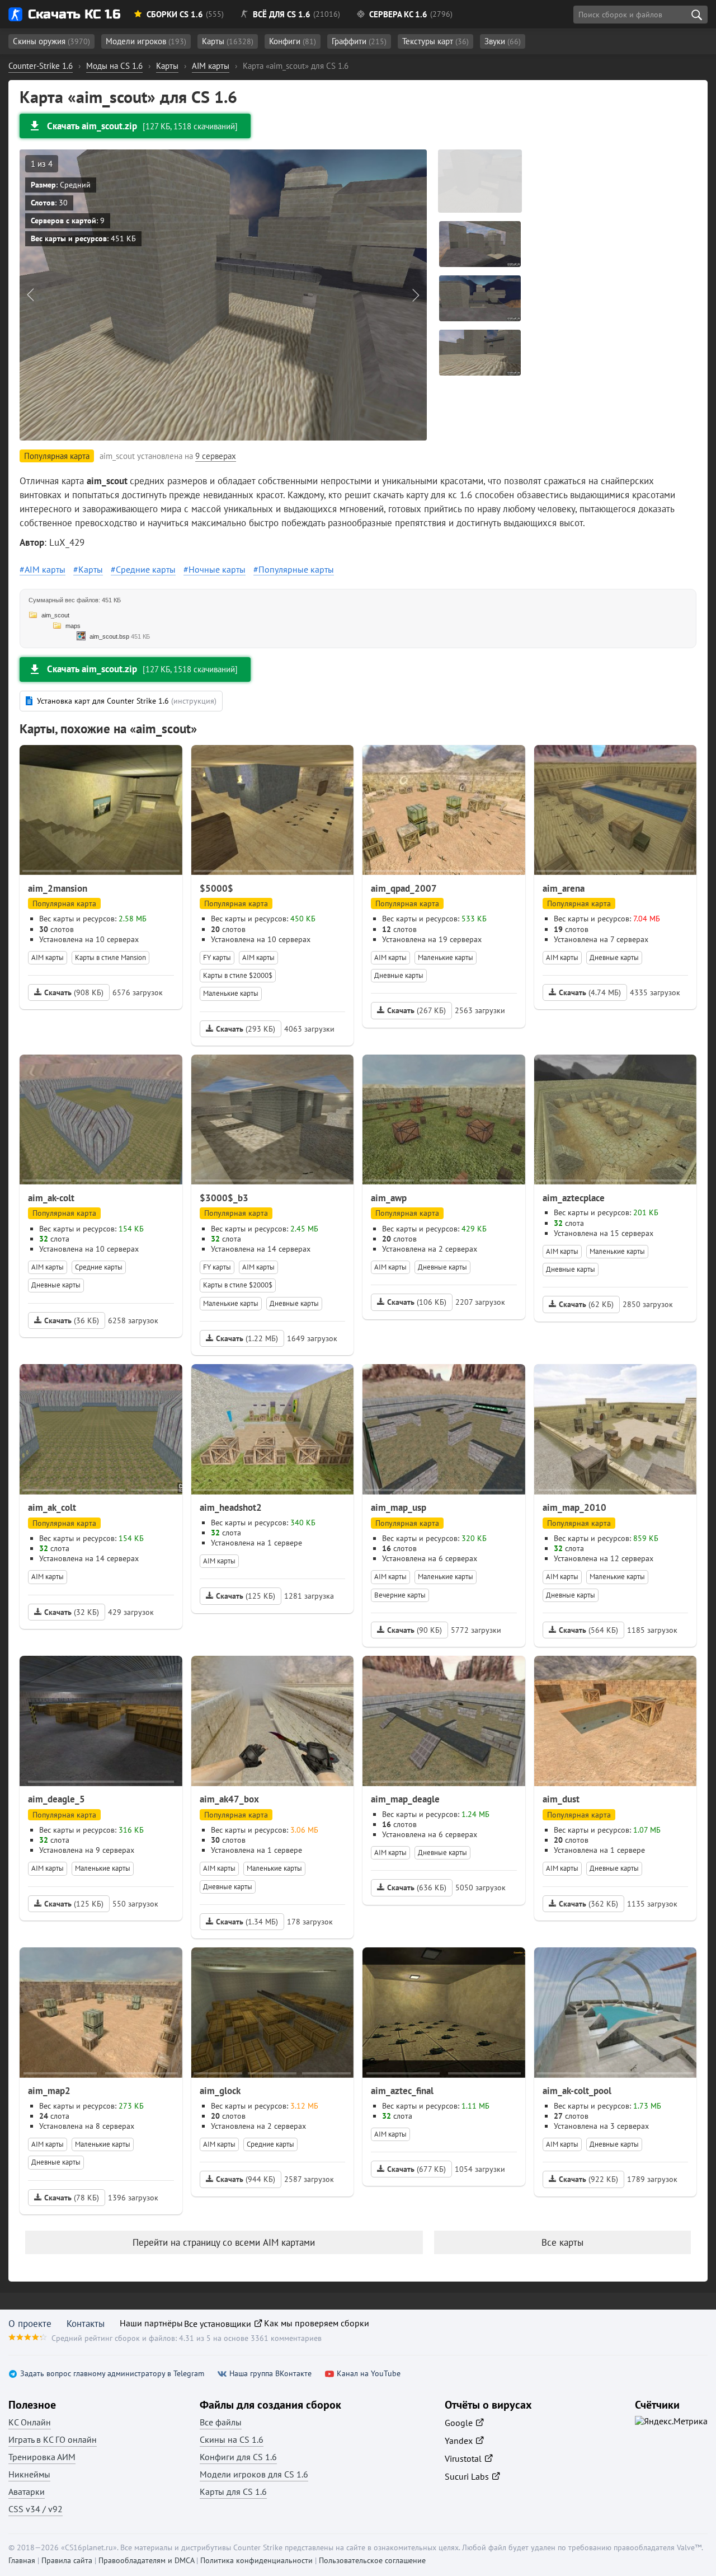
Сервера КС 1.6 (398, 14)
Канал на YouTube (369, 2374)
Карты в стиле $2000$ (238, 975)
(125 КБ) (246, 1596)
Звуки (503, 41)
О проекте (30, 2324)
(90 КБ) (414, 1630)
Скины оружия (51, 41)
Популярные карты (296, 569)
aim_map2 (49, 2091)
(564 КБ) (588, 1630)
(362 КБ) (588, 1904)
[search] (696, 15)
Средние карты (146, 569)
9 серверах (216, 456)
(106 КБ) (417, 1302)
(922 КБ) (588, 2179)
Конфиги (293, 41)
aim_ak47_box (229, 1799)
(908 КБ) (74, 992)
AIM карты (45, 569)
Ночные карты (217, 569)
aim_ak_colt (52, 1507)
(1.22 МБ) (247, 1338)
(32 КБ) (72, 1612)
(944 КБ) (246, 2179)
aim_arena (564, 888)
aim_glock (220, 2091)
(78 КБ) (72, 2198)
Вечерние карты (400, 1595)
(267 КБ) (416, 1010)
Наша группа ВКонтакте (270, 2374)
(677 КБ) (416, 2169)
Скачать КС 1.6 (74, 14)
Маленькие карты (231, 993)
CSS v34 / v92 (36, 2509)
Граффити (359, 41)
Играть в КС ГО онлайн (53, 2439)
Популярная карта (64, 903)
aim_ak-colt (51, 1198)
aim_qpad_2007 (404, 888)
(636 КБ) (417, 1887)
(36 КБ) (72, 1320)
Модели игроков (146, 41)
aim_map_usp (399, 1507)
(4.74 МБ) (590, 992)
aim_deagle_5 (56, 1799)
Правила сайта (67, 2560)
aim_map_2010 (574, 1507)
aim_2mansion (58, 888)
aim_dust (561, 1799)
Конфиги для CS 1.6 (238, 2457)
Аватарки (27, 2491)
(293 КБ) (246, 1029)
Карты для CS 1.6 (233, 2491)
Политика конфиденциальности (256, 2560)
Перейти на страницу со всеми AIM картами (224, 2242)
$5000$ (216, 888)
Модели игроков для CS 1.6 (254, 2474)
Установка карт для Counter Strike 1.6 (127, 701)
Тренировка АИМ (42, 2457)
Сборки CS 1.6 (175, 14)
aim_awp (389, 1198)
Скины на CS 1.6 (232, 2439)
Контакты (86, 2324)
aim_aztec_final (402, 2091)
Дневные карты (399, 975)
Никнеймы (29, 2474)
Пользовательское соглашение (372, 2560)
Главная (22, 2560)
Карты (228, 41)
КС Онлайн (30, 2422)
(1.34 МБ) (247, 1922)
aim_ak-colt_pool (577, 2091)
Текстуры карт (435, 41)
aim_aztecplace (574, 1198)
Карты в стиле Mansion (110, 957)
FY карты (217, 957)
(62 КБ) (586, 1304)
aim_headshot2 (231, 1507)
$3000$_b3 (224, 1198)
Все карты (562, 2242)
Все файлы (221, 2422)
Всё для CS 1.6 (282, 14)
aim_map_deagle (405, 1799)
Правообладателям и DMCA (146, 2560)
